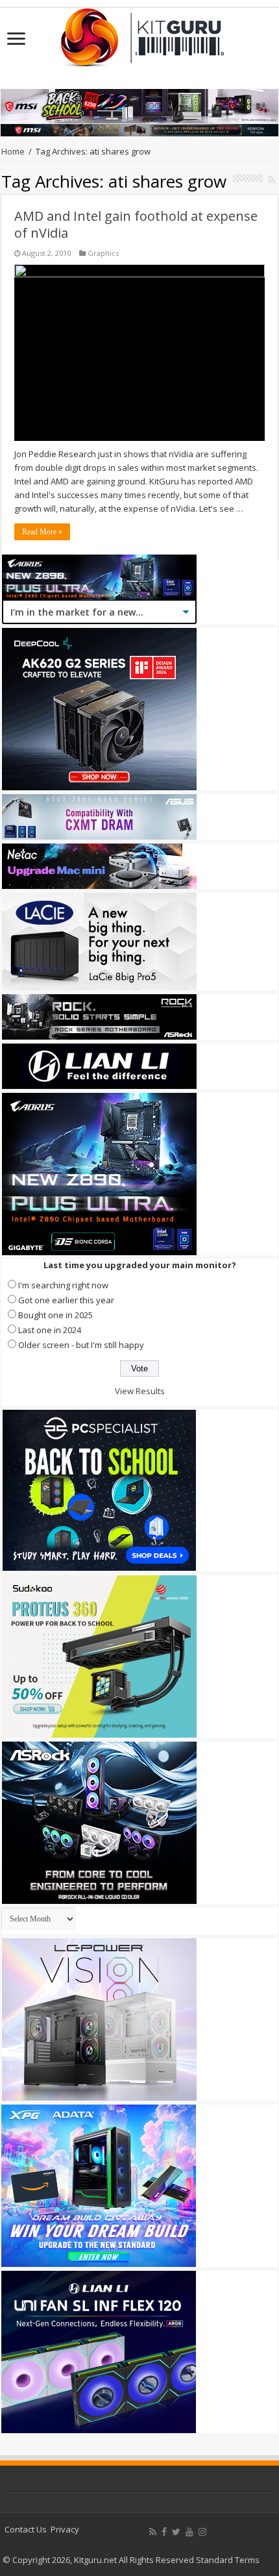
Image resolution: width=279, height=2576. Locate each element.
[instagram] (202, 2532)
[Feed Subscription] (272, 180)
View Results (140, 1391)
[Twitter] (176, 2532)
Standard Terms (228, 2560)
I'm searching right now (63, 1285)
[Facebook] (164, 2532)
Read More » (42, 532)
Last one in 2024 (50, 1330)
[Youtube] (189, 2532)
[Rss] (153, 2532)
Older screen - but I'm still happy (81, 1345)
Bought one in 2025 (55, 1315)
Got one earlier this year (66, 1300)
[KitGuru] (139, 33)
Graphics (103, 253)
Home (13, 151)
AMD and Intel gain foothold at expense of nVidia (136, 224)
